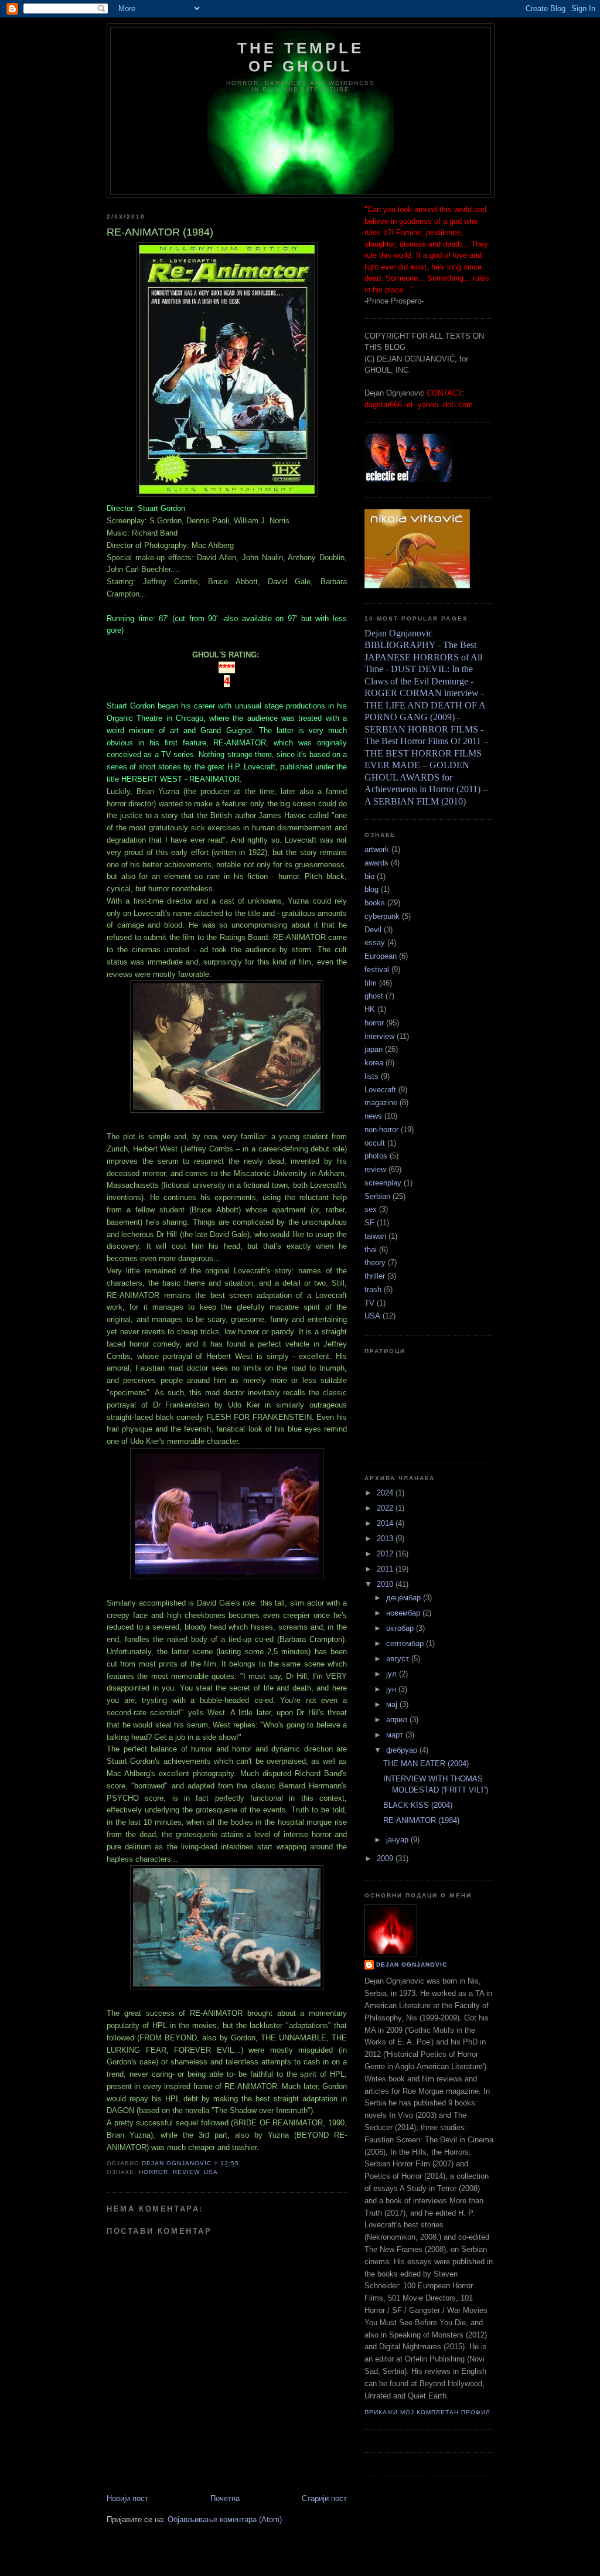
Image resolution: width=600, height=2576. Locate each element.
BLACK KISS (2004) (418, 1805)
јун (392, 1689)
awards (376, 863)
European (381, 956)
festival (377, 970)
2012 (386, 1554)
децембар (405, 1598)
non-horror (381, 1129)
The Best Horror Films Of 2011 (423, 741)
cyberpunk (382, 916)
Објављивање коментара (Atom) (225, 2519)
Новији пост (127, 2498)
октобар (401, 1628)
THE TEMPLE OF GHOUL (301, 57)
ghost (374, 996)
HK (370, 1009)
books (375, 903)
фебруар (403, 1750)
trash (373, 1289)
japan (374, 1049)
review (186, 2172)
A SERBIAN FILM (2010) (415, 801)
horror (154, 2172)
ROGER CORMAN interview (422, 693)
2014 (386, 1523)
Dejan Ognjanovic (412, 1965)
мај (393, 1704)
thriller (375, 1276)
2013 (386, 1539)
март (396, 1735)
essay (375, 943)
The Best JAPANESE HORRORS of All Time (423, 657)
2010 (386, 1584)
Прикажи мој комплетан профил (427, 2412)
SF (369, 1223)
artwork (377, 849)
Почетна (225, 2498)
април (398, 1720)
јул (393, 1674)
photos (376, 1156)
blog (371, 889)
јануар (398, 1840)
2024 (386, 1493)
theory (375, 1263)
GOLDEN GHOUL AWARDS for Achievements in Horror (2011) (422, 777)
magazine (381, 1103)
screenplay (383, 1183)
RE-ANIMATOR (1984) (421, 1820)
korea (374, 1063)
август (399, 1659)
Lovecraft (380, 1090)
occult (375, 1143)
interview (379, 1036)
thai (371, 1250)
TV (369, 1303)
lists (371, 1076)
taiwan (375, 1236)
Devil (373, 930)
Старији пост (324, 2498)
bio (369, 876)
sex (371, 1209)
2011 (386, 1569)
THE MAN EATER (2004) (426, 1764)
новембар (404, 1613)
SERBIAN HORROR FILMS (421, 729)
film (371, 983)
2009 (386, 1858)
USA (211, 2172)
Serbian (377, 1196)
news (373, 1116)
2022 (386, 1508)
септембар (406, 1643)
